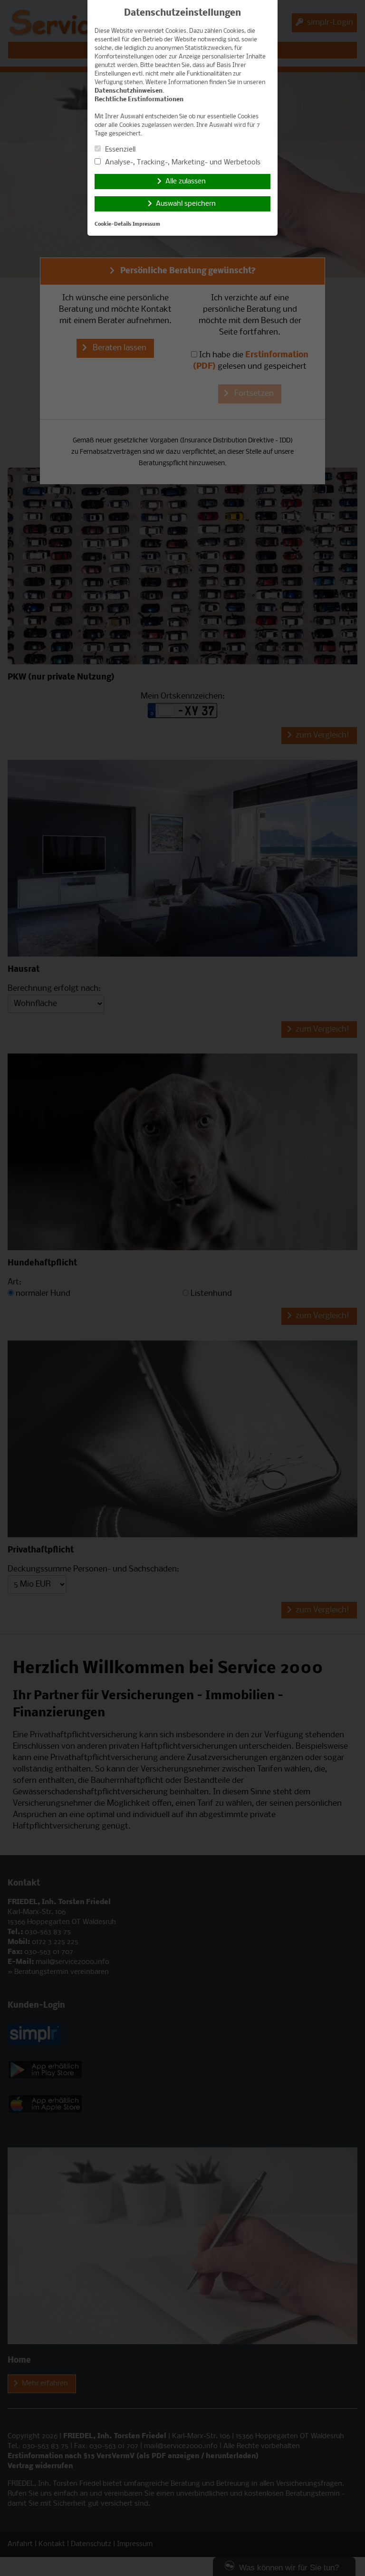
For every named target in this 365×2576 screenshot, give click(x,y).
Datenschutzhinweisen (129, 91)
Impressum (146, 225)
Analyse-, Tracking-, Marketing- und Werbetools (182, 163)
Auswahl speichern (186, 204)
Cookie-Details (113, 225)
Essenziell (119, 150)
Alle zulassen (186, 182)
